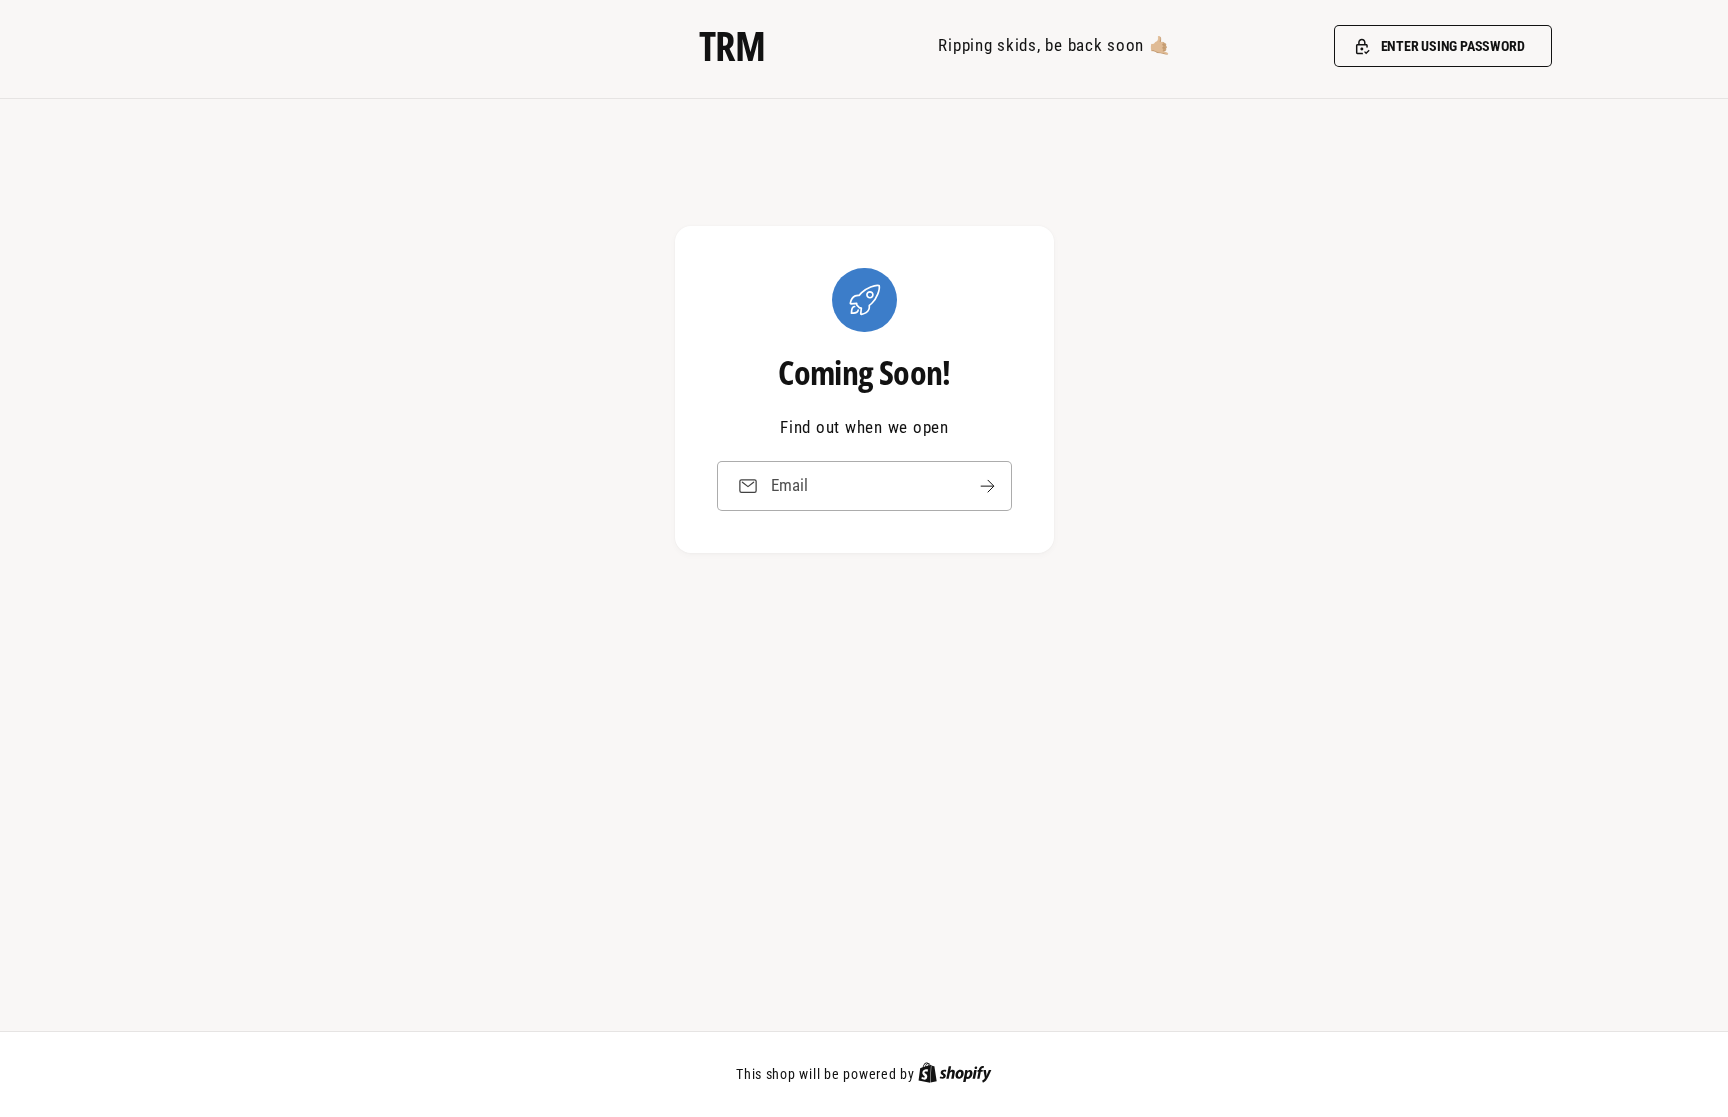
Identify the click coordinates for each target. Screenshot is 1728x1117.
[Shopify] (955, 1074)
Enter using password (1453, 46)
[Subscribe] (987, 485)
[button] (1443, 46)
